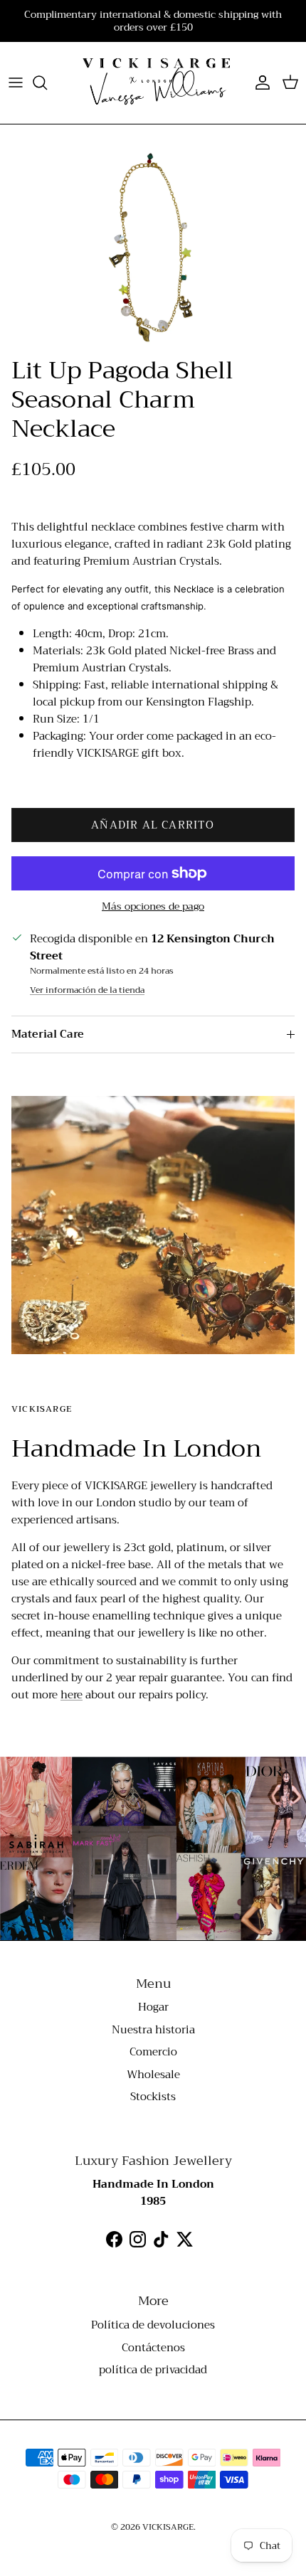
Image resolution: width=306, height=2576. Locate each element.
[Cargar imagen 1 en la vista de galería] (153, 248)
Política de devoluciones (153, 2325)
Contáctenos (153, 2348)
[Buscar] (47, 83)
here (72, 1695)
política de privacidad (153, 2370)
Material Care (48, 1034)
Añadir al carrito (153, 825)
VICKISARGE (168, 2527)
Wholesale (153, 2075)
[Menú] (16, 83)
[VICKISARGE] (153, 83)
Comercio (153, 2052)
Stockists (153, 2097)
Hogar (153, 2007)
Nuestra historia (153, 2030)
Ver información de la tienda (87, 990)
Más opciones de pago (153, 906)
